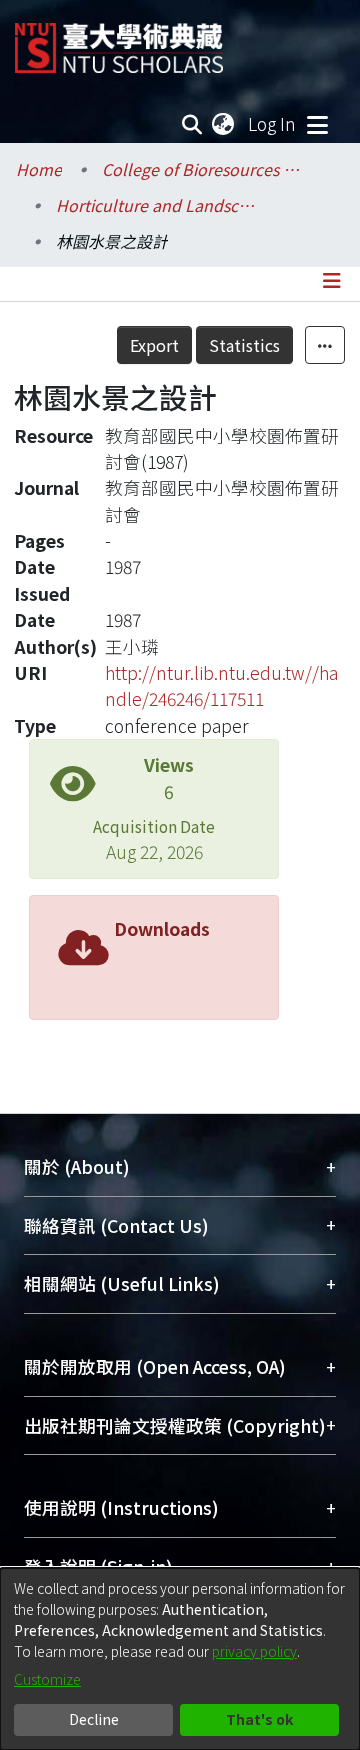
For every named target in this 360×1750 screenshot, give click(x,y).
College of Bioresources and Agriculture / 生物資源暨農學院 (202, 169)
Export (154, 345)
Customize (47, 1679)
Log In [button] (273, 123)
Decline (94, 1719)
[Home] (119, 40)
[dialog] (180, 1659)
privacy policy (254, 1651)
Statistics (244, 345)
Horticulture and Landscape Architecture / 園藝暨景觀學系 (156, 205)
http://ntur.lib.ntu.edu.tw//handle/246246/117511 (221, 685)
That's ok (259, 1719)
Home (39, 169)
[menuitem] (224, 124)
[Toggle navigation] (317, 124)
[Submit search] (192, 124)
